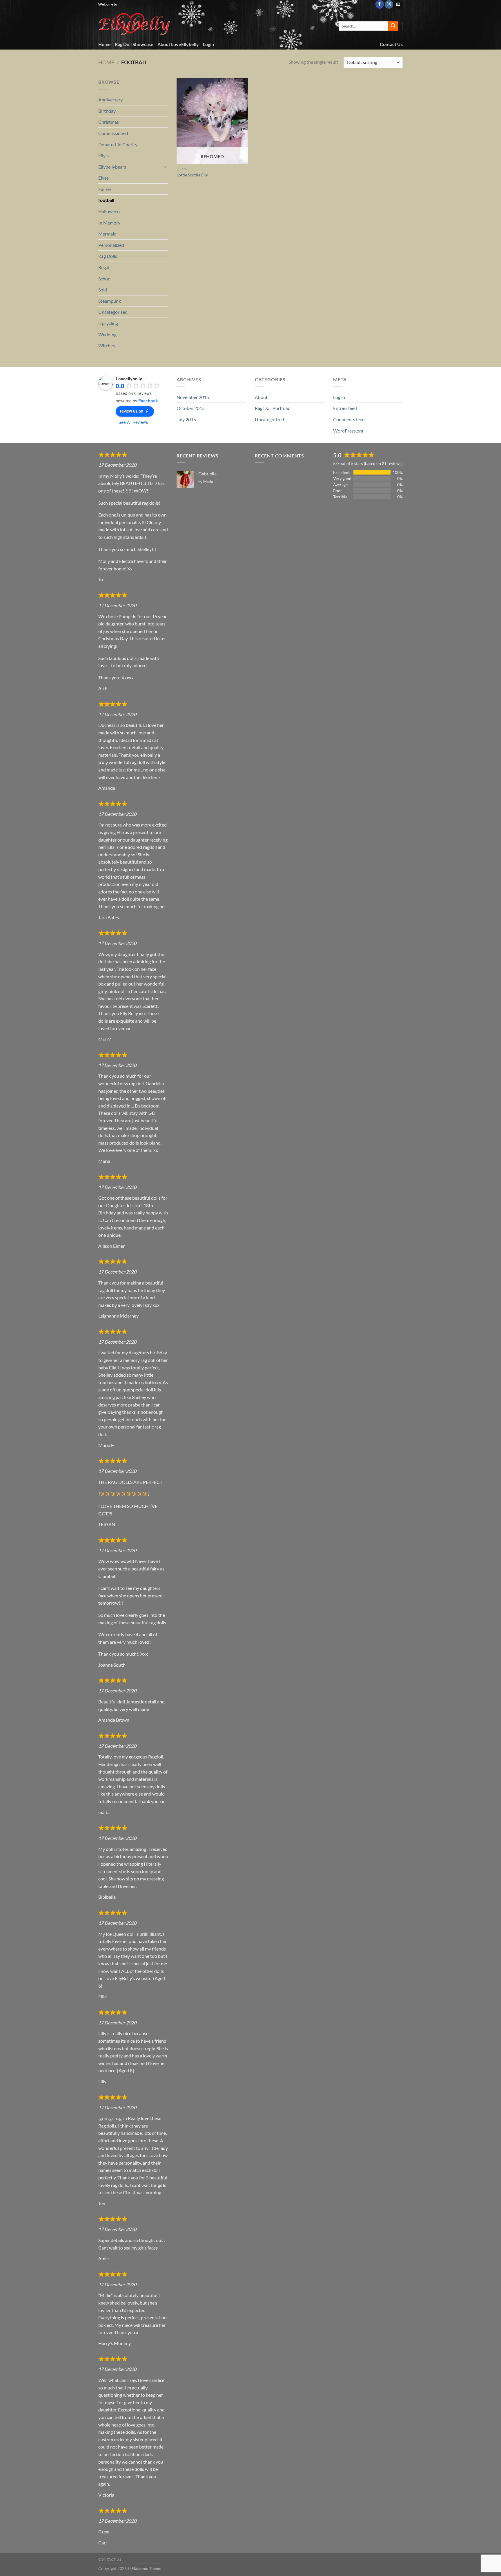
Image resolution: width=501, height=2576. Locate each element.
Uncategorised (113, 312)
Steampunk (110, 301)
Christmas (109, 122)
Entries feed (345, 408)
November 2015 (193, 397)
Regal (104, 267)
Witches (107, 345)
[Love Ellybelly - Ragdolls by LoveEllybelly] (135, 24)
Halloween (109, 211)
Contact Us (391, 44)
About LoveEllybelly (178, 44)
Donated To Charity (118, 144)
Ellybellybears (112, 167)
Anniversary (110, 100)
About (261, 397)
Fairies (105, 189)
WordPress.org (348, 431)
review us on (132, 411)
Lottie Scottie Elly (192, 175)
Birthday (107, 111)
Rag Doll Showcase (134, 44)
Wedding (107, 334)
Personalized (111, 245)
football (106, 200)
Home (105, 44)
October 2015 (191, 408)
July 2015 (186, 419)
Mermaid (107, 234)
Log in (339, 397)
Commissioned (113, 133)
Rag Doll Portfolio (273, 408)
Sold (103, 290)
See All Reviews (133, 422)
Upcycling (108, 323)
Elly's (104, 155)
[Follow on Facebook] (380, 4)
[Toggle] (166, 167)
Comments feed (349, 419)
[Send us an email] (398, 4)
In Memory (109, 223)
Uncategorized (269, 419)
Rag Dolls (108, 256)
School (105, 279)
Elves (104, 178)
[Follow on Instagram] (389, 4)
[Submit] (393, 26)
